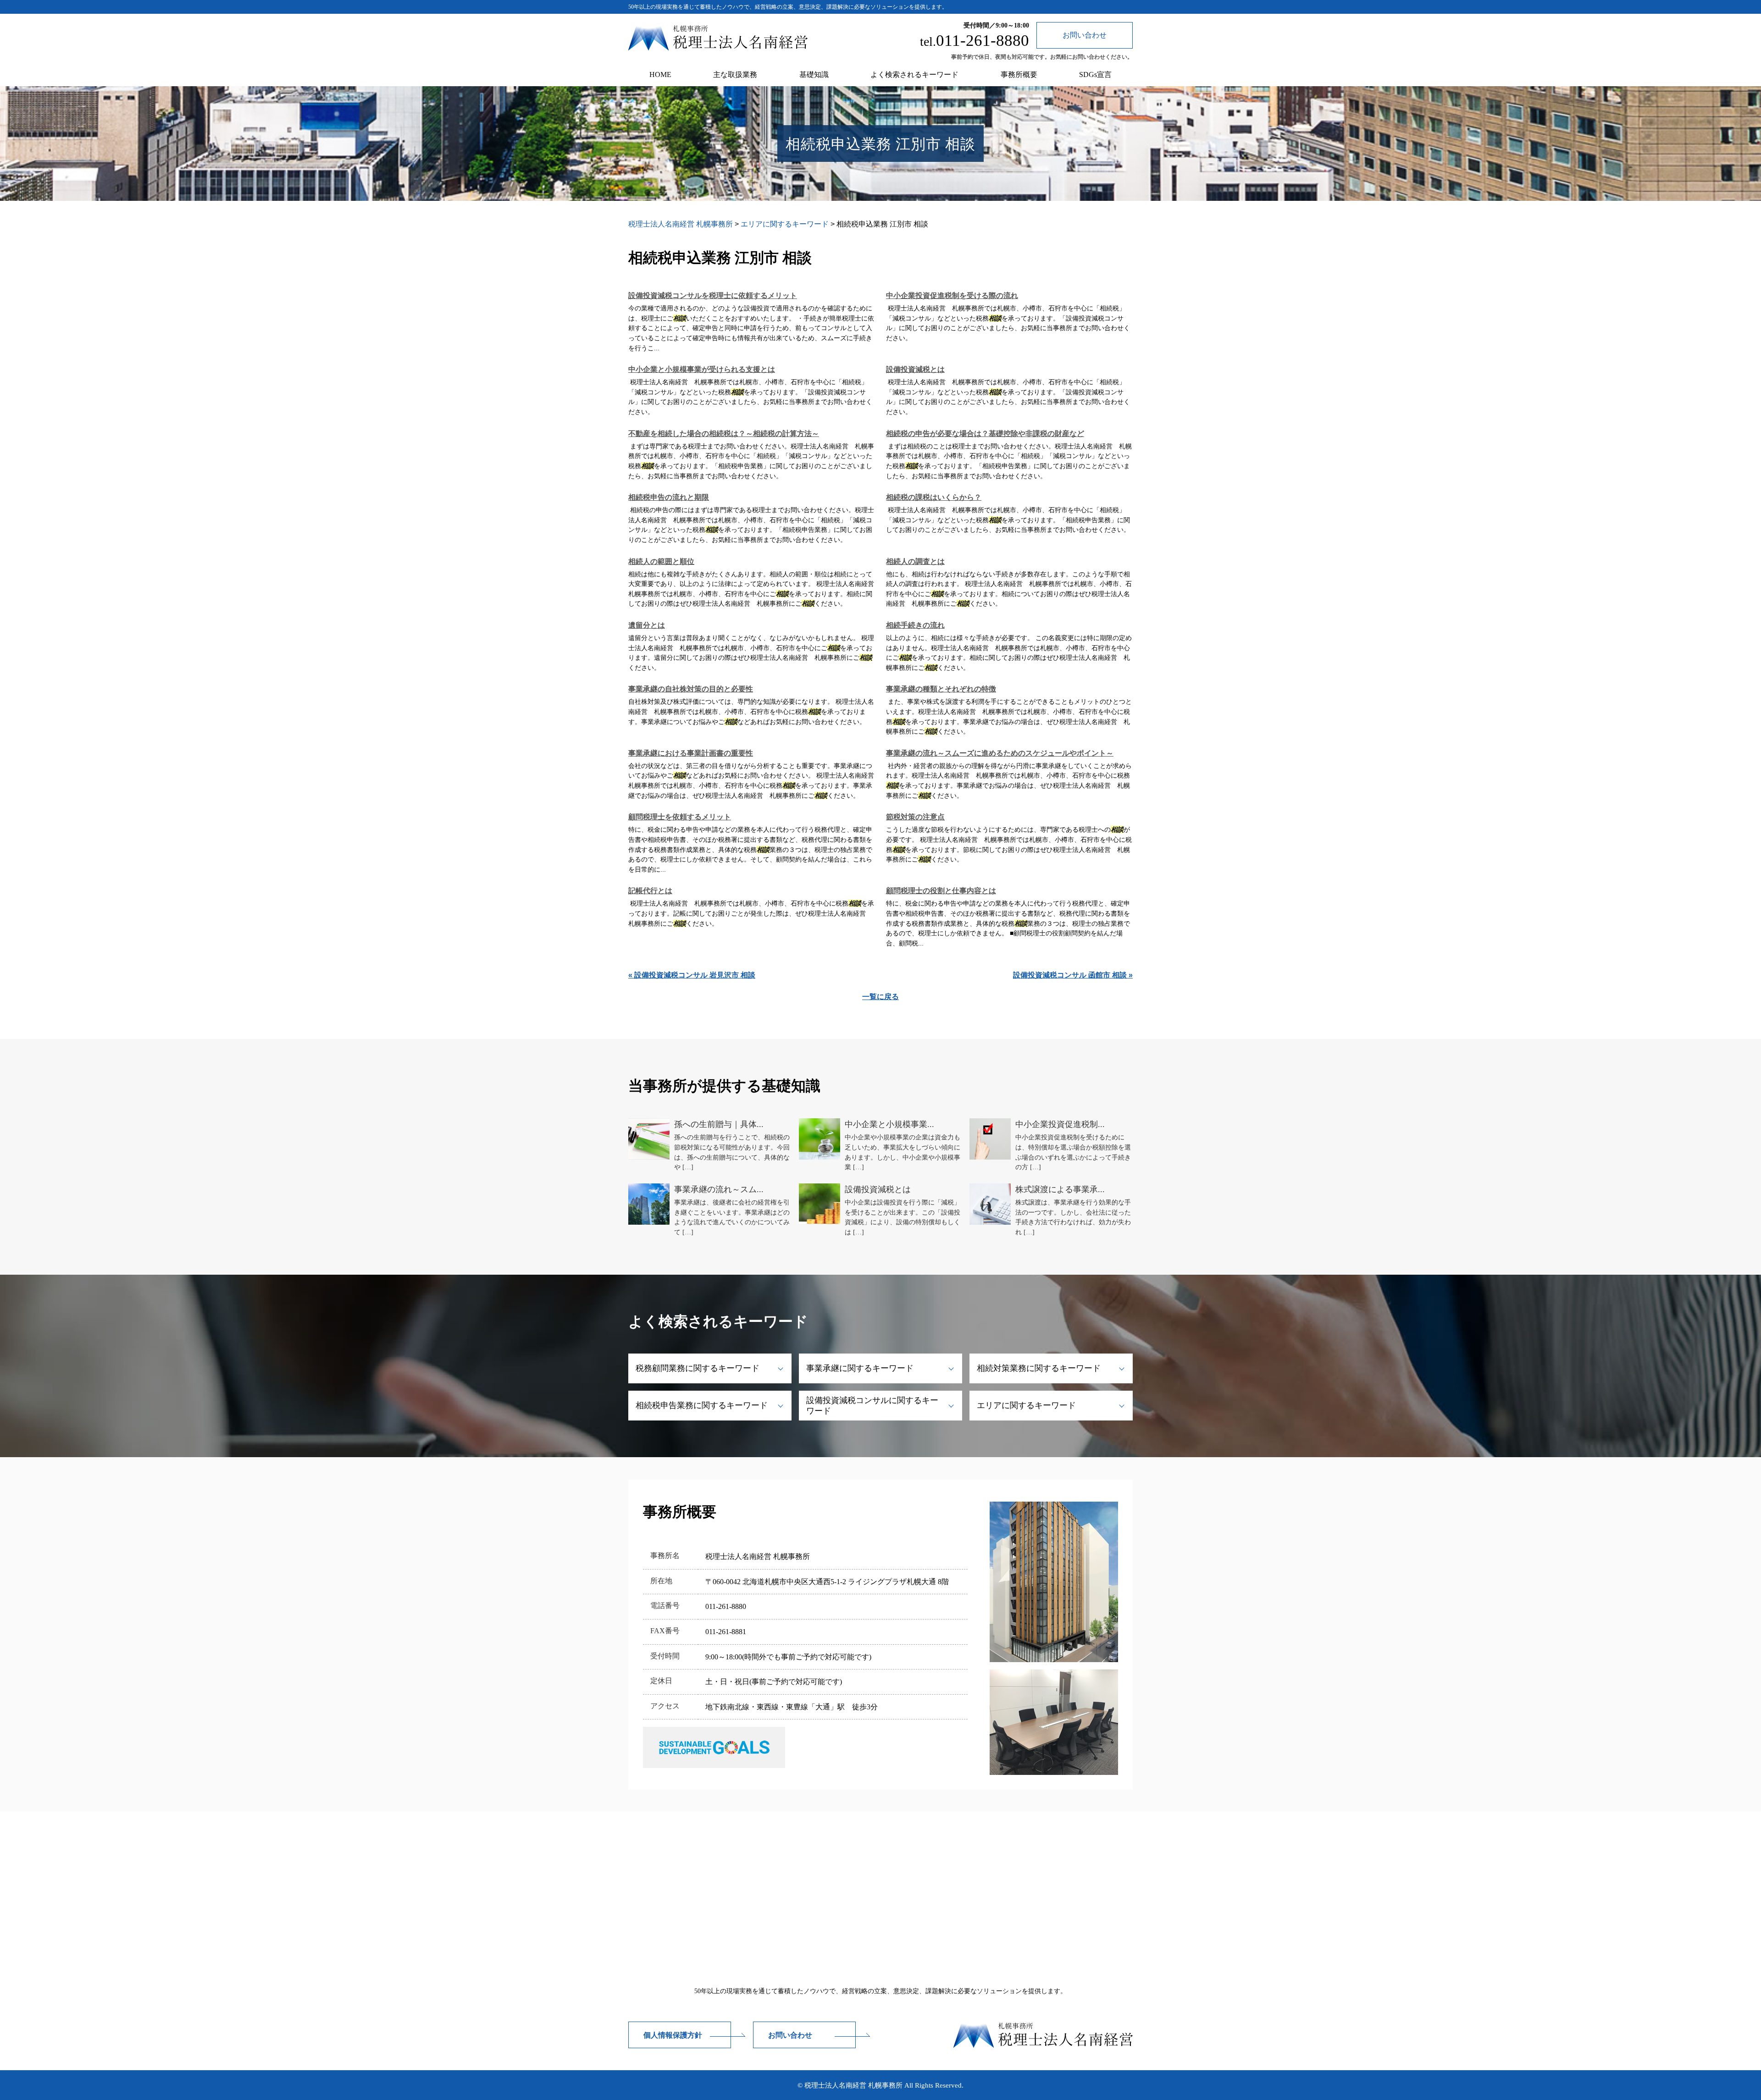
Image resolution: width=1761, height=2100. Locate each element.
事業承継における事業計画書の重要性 (691, 753)
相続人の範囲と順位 (661, 561)
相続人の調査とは (915, 561)
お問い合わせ (790, 2035)
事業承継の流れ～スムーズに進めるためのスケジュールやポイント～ (1000, 753)
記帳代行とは (650, 891)
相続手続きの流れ (915, 625)
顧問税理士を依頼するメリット (680, 817)
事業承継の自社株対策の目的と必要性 (691, 689)
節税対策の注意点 (915, 817)
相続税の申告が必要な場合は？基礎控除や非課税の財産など (985, 434)
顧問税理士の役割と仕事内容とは (941, 891)
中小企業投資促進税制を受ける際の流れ (952, 296)
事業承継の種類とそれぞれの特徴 (941, 689)
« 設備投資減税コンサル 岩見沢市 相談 (692, 975)
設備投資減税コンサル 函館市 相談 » (1073, 975)
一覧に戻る (880, 997)
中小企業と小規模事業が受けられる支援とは (702, 369)
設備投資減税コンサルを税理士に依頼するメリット (713, 296)
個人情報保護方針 (673, 2035)
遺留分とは (647, 625)
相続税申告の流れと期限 (669, 497)
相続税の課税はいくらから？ (934, 497)
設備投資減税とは (915, 369)
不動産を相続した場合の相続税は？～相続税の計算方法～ (724, 434)
